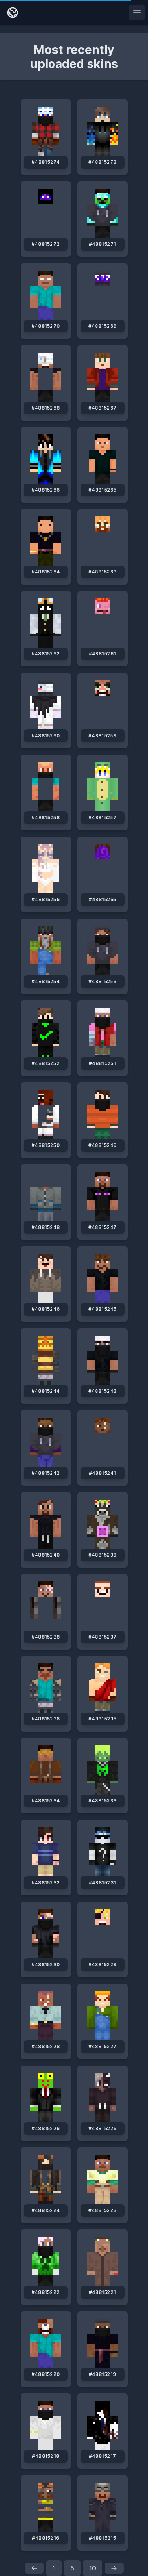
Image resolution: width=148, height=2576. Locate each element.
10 (93, 2568)
